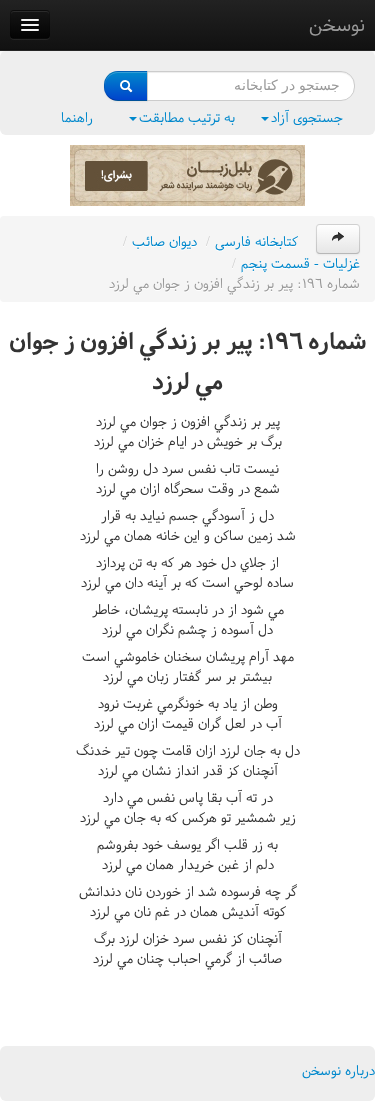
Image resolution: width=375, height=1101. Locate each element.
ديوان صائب (164, 241)
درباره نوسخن (338, 1070)
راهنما (77, 117)
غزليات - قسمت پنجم (300, 263)
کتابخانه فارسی (256, 241)
